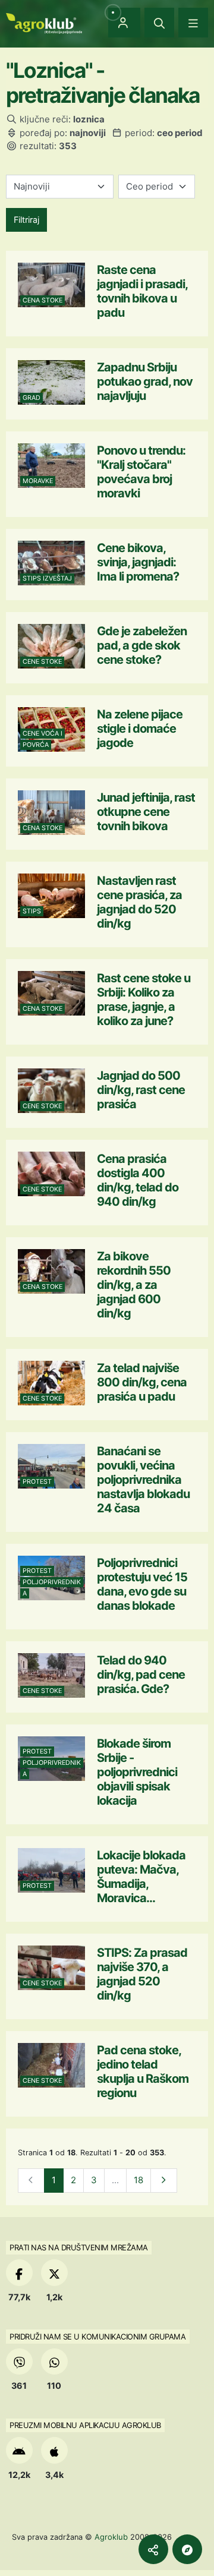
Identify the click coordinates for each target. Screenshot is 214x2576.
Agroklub (111, 2537)
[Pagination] (164, 2181)
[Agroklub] (44, 22)
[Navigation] (193, 23)
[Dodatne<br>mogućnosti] (187, 2549)
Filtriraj (26, 220)
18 (139, 2180)
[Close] (159, 23)
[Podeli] (153, 2549)
